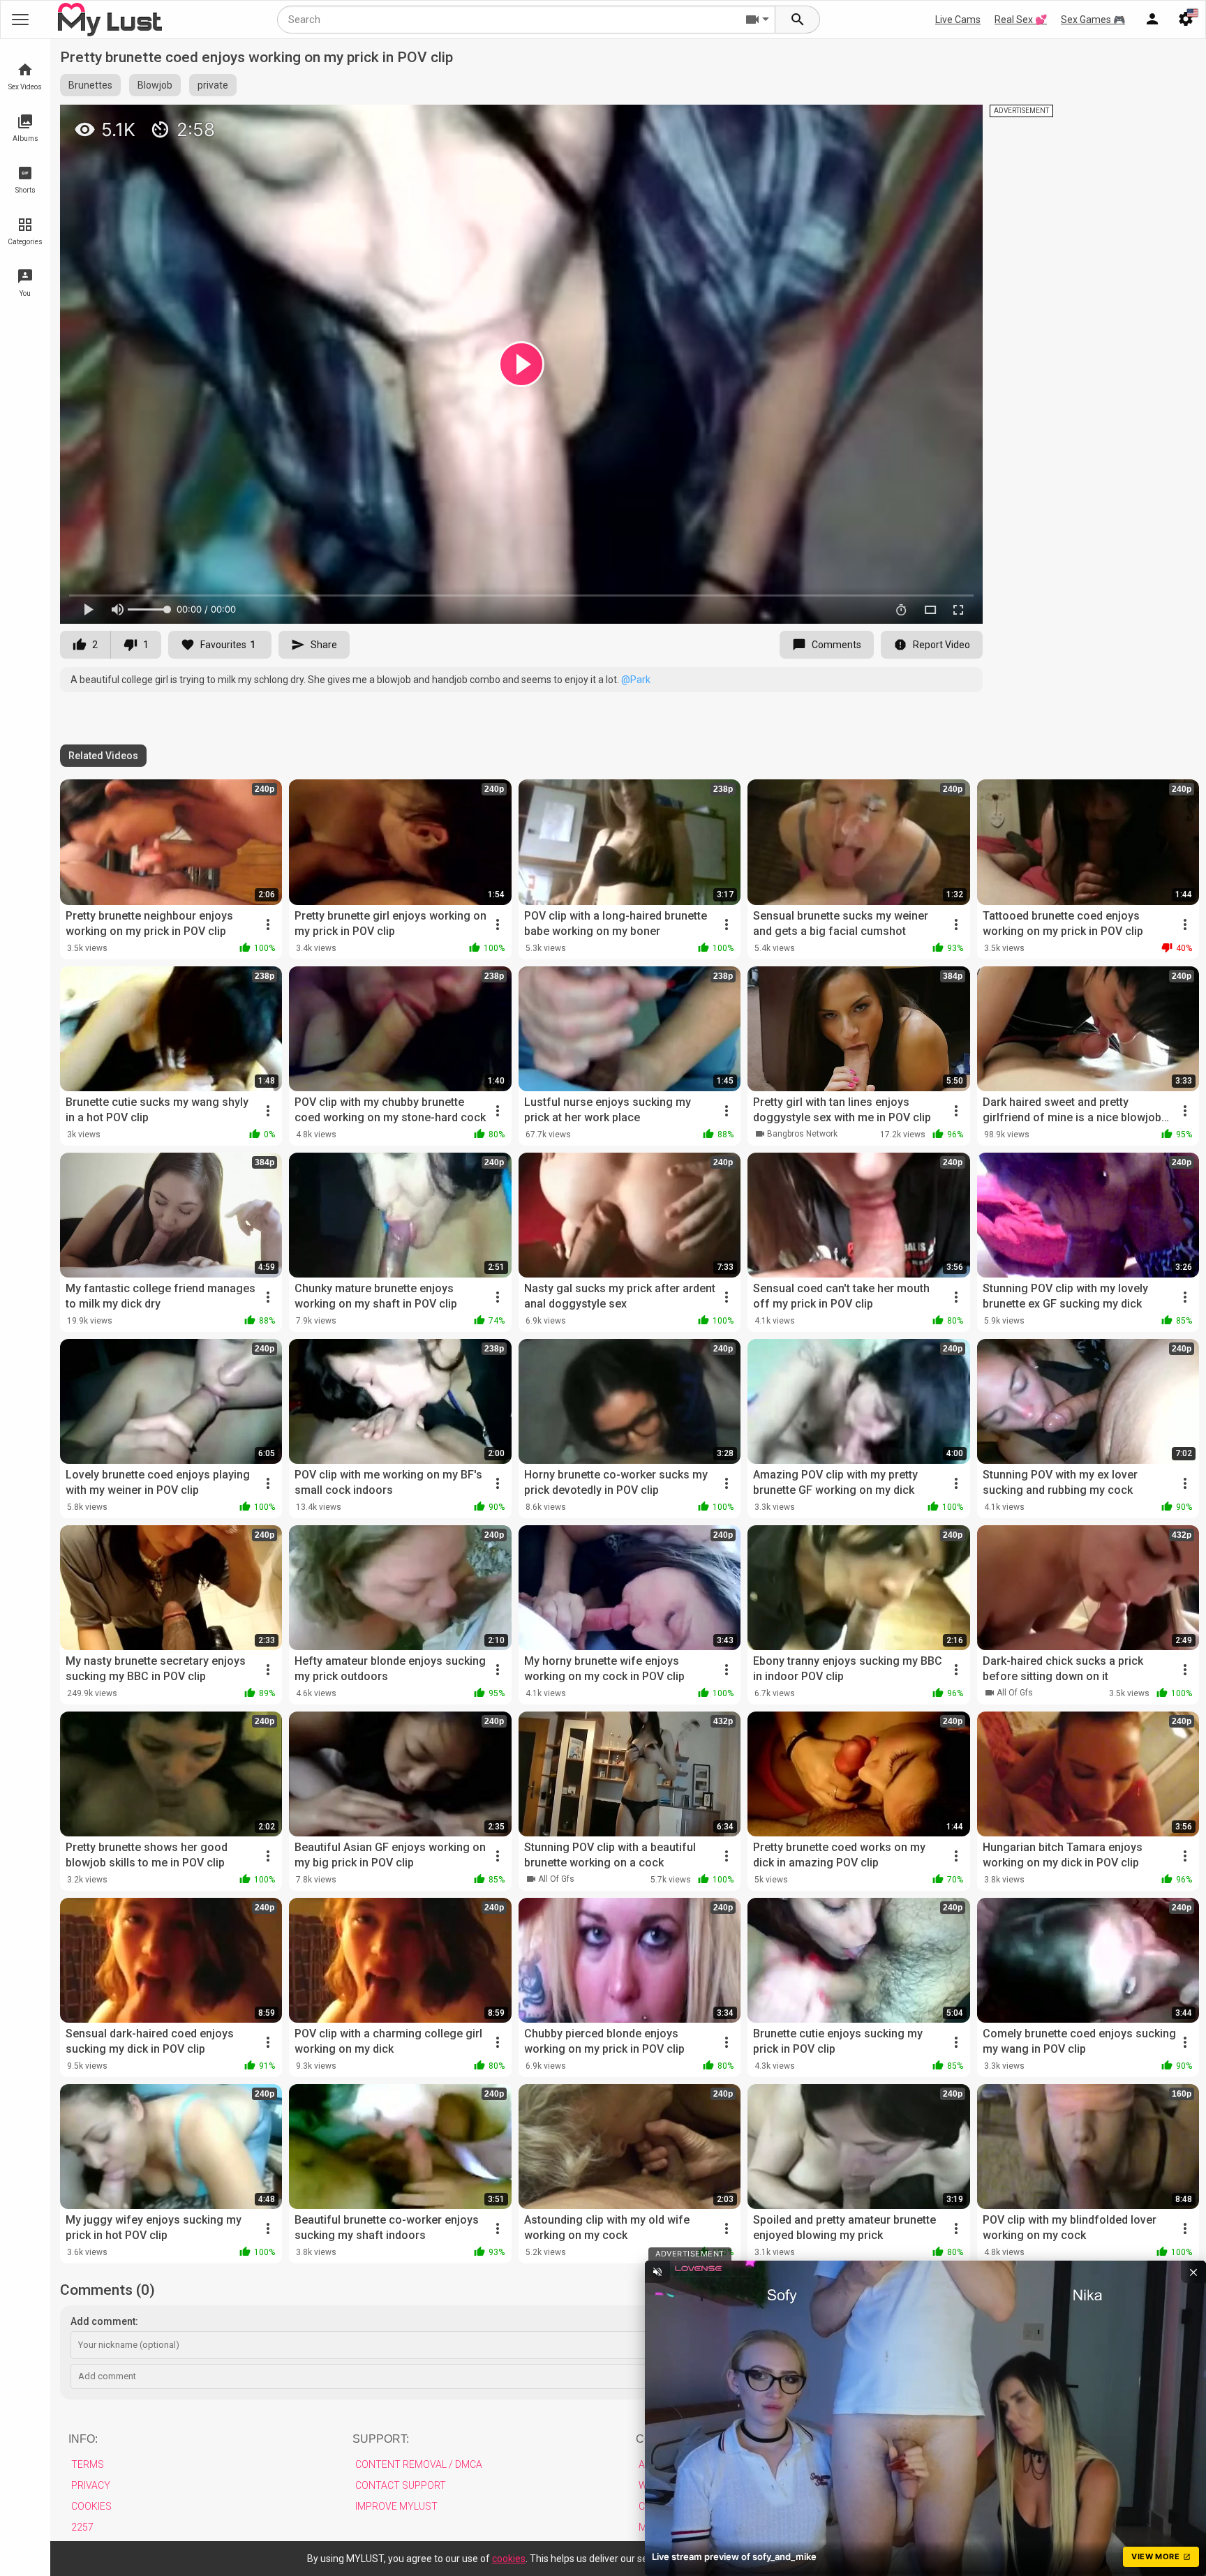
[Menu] (1152, 20)
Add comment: (104, 2321)
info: (83, 2439)
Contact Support (401, 2485)
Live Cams (958, 20)
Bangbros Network (802, 1134)
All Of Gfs (1015, 1693)
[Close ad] (1193, 2272)
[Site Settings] (1186, 20)
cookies (509, 2559)
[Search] (798, 20)
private (213, 85)
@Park (636, 680)
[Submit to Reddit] (926, 121)
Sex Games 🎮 (1093, 20)
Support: (381, 2439)
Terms (88, 2464)
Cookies (91, 2506)
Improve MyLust (396, 2506)
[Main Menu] (20, 20)
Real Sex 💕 (1021, 20)
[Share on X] (957, 121)
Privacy (91, 2485)
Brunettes (90, 85)
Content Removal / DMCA (419, 2464)
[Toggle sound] (657, 2272)
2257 (82, 2527)
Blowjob (155, 85)
